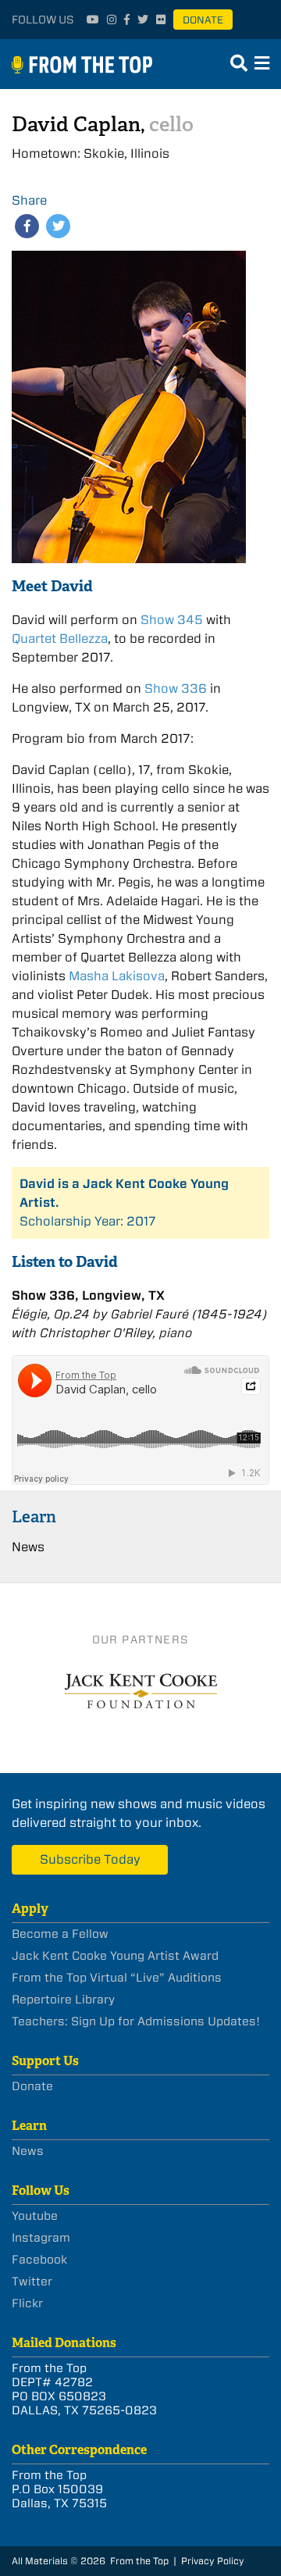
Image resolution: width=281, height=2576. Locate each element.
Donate (203, 20)
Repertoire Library (63, 2000)
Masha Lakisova (117, 976)
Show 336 (176, 689)
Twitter (32, 2282)
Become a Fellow (60, 1934)
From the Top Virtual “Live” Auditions (117, 1978)
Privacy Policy (213, 2561)
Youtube (35, 2216)
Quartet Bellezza (60, 639)
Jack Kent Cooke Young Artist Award (115, 1956)
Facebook (39, 2260)
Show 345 (172, 620)
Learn (34, 1516)
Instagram (41, 2238)
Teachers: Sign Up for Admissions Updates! (136, 2021)
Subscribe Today (90, 1859)
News (28, 1547)
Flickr (27, 2303)
